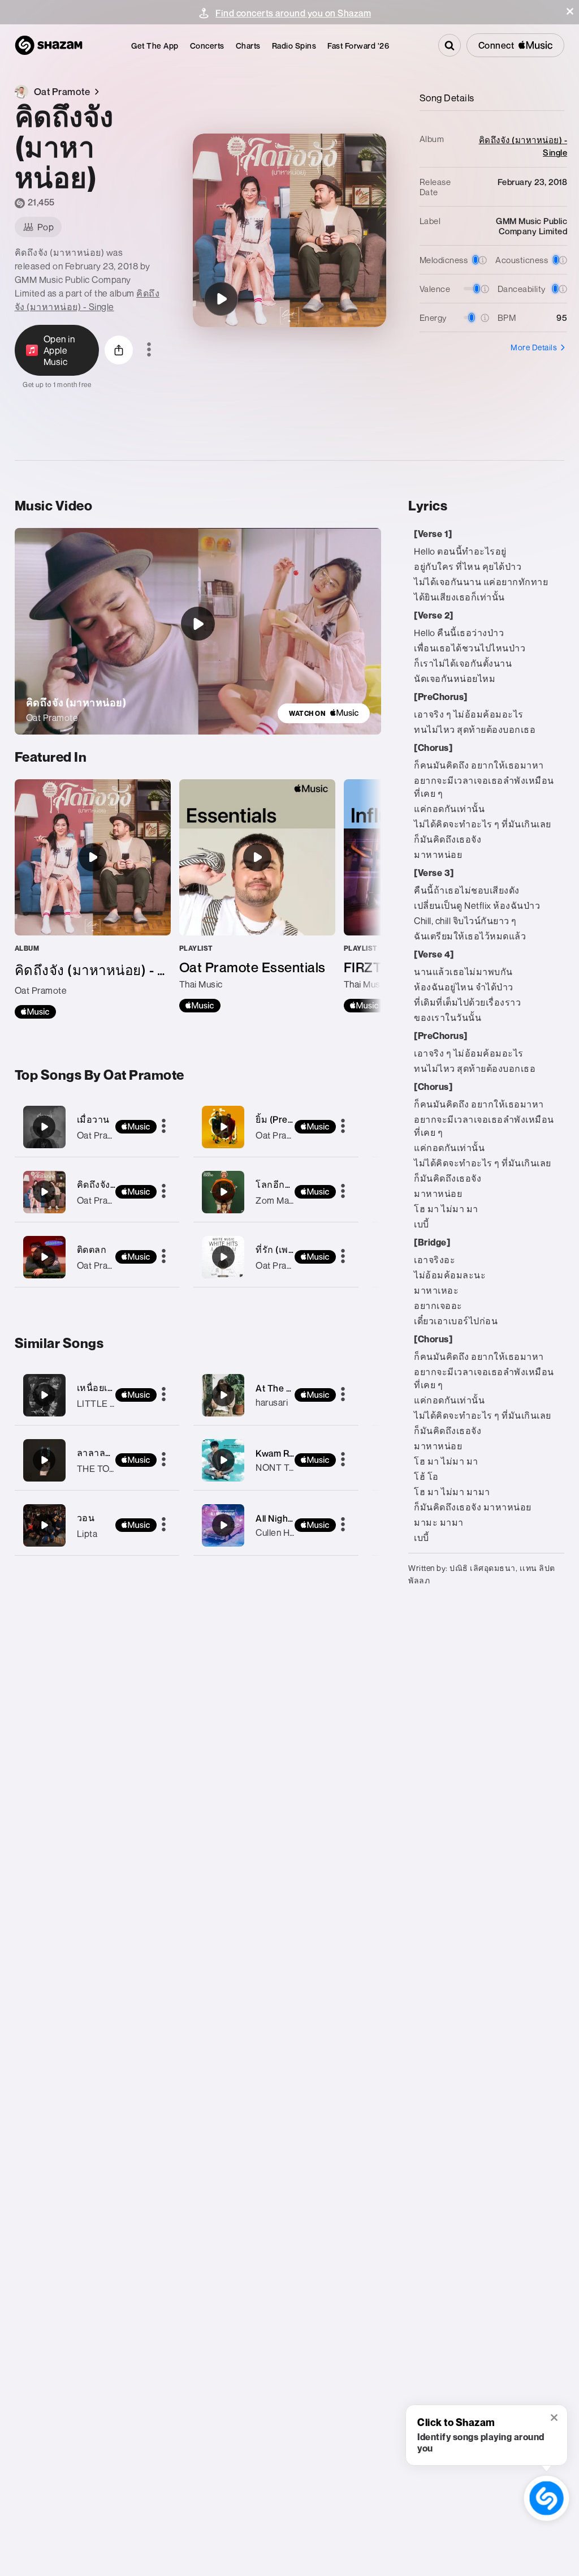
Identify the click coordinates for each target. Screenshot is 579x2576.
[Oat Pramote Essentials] (257, 896)
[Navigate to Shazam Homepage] (49, 45)
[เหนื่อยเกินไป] (44, 1395)
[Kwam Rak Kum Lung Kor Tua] (223, 1460)
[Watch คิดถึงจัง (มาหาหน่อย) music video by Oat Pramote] (198, 624)
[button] (570, 11)
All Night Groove (290, 1518)
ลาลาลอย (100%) (113, 1453)
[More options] (149, 350)
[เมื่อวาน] (97, 1127)
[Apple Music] (35, 1012)
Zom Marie (278, 1200)
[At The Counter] (223, 1395)
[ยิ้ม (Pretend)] (276, 1127)
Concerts (207, 46)
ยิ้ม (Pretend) (283, 1119)
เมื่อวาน (93, 1119)
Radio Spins (294, 46)
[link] (324, 713)
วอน (86, 1518)
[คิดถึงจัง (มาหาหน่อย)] (221, 299)
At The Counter (288, 1388)
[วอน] (44, 1525)
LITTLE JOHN (106, 1403)
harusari (272, 1402)
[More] (164, 1127)
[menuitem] (155, 46)
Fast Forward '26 (358, 46)
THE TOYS (99, 1469)
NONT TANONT (288, 1467)
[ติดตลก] (97, 1257)
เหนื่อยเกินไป (104, 1388)
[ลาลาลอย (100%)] (44, 1460)
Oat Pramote (103, 1135)
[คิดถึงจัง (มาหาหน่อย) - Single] (93, 899)
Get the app (155, 46)
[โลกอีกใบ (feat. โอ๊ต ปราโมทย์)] (276, 1192)
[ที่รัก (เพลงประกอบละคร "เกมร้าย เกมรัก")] (276, 1257)
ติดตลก (92, 1250)
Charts (248, 46)
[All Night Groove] (223, 1525)
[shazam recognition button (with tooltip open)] (547, 2498)
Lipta (87, 1534)
